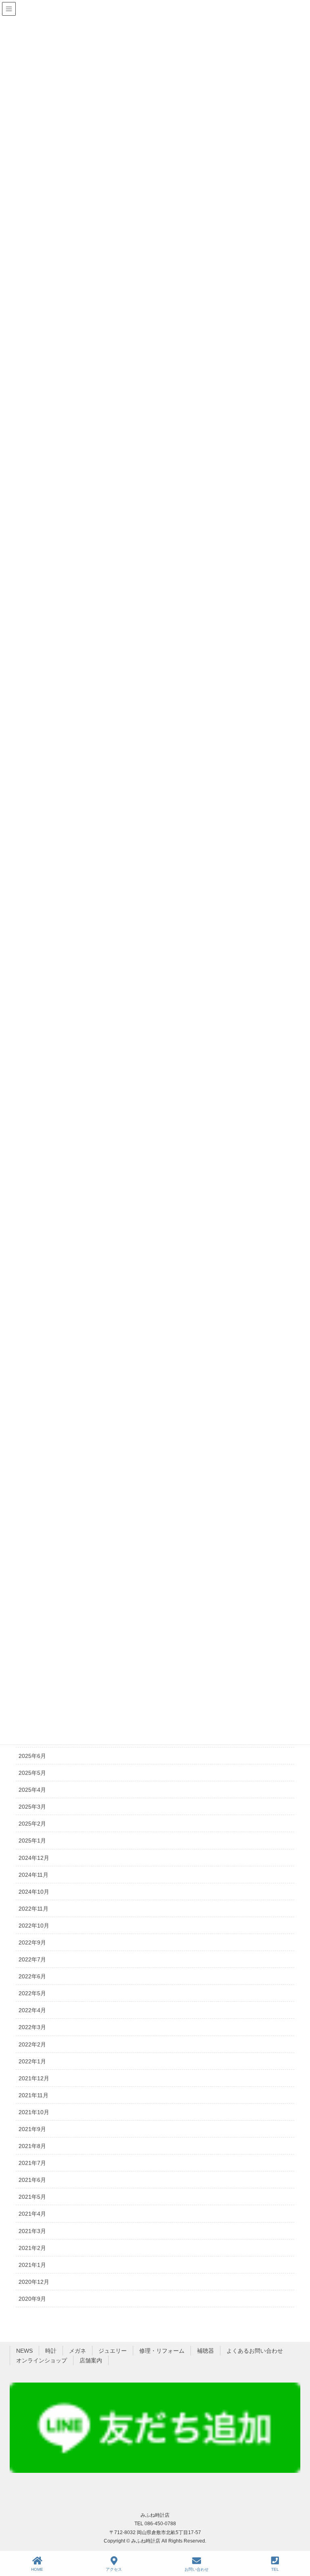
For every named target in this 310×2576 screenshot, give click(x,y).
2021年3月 (32, 2231)
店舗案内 (91, 2360)
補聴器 (205, 2351)
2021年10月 (34, 2112)
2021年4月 (32, 2214)
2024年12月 (34, 1858)
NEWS (24, 2351)
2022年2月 (32, 2044)
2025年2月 (32, 1824)
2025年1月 (32, 1841)
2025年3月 (32, 1807)
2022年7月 (32, 1959)
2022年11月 (34, 1909)
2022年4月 (32, 2010)
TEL (275, 2569)
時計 (51, 2351)
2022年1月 (32, 2061)
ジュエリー (113, 2351)
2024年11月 (34, 1875)
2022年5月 (32, 1993)
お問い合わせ (197, 2569)
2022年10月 (34, 1926)
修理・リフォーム (162, 2351)
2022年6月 (32, 1976)
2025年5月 (32, 1773)
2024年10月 (34, 1892)
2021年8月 (32, 2146)
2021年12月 (34, 2078)
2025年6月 (32, 1756)
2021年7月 (32, 2163)
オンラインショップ (42, 2360)
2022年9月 (32, 1942)
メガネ (77, 2351)
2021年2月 (32, 2248)
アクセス (114, 2569)
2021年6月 (32, 2180)
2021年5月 (32, 2197)
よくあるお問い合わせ (255, 2351)
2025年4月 (32, 1790)
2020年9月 (32, 2299)
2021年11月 (34, 2095)
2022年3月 (32, 2027)
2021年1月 (32, 2265)
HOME (37, 2569)
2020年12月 (34, 2282)
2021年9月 (32, 2129)
